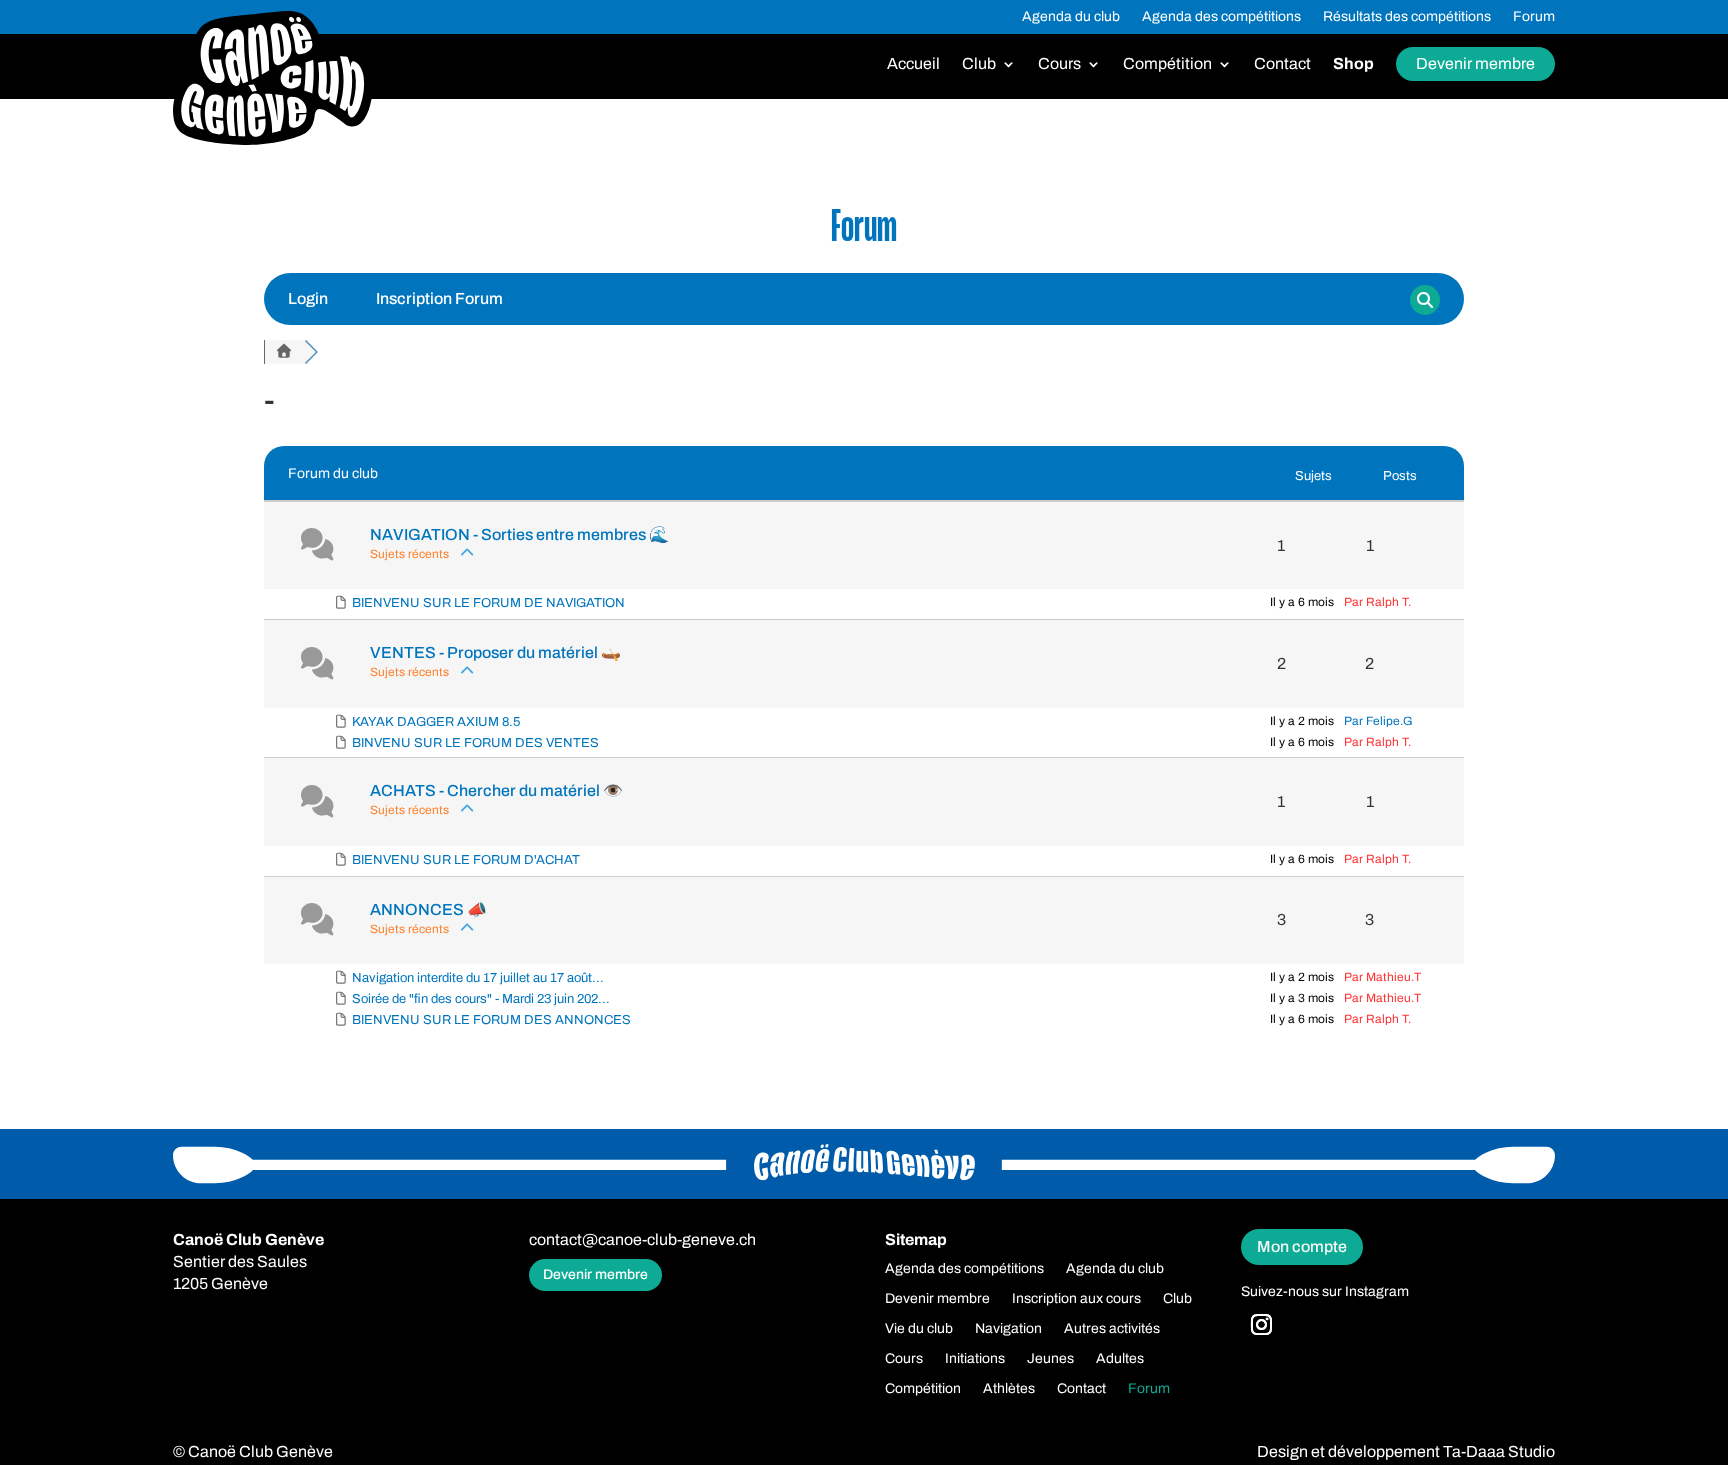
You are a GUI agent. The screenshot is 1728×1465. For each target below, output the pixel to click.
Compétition (1167, 64)
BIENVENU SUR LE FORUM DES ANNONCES (491, 1020)
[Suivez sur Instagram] (1262, 1325)
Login (308, 298)
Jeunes (1050, 1359)
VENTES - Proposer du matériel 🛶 (495, 652)
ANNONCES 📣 (428, 909)
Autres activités (1112, 1329)
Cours (1059, 64)
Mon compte (1302, 1246)
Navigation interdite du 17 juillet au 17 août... (478, 978)
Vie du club (919, 1329)
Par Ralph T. (1377, 602)
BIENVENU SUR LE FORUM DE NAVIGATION (488, 603)
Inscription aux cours (1076, 1299)
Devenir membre (1475, 63)
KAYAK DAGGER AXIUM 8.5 (436, 722)
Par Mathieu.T (1382, 977)
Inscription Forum (439, 298)
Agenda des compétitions (1221, 17)
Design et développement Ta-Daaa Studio (1406, 1451)
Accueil (913, 64)
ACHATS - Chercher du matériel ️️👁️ (496, 790)
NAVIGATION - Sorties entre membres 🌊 (519, 534)
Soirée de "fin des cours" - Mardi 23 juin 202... (481, 999)
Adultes (1120, 1359)
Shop (1353, 64)
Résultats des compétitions (1407, 17)
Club (979, 64)
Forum (1534, 17)
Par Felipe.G (1378, 721)
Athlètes (1009, 1389)
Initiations (975, 1359)
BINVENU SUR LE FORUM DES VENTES (475, 743)
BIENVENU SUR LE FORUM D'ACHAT (466, 860)
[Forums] (284, 352)
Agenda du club (1071, 17)
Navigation (1008, 1329)
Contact (1282, 64)
